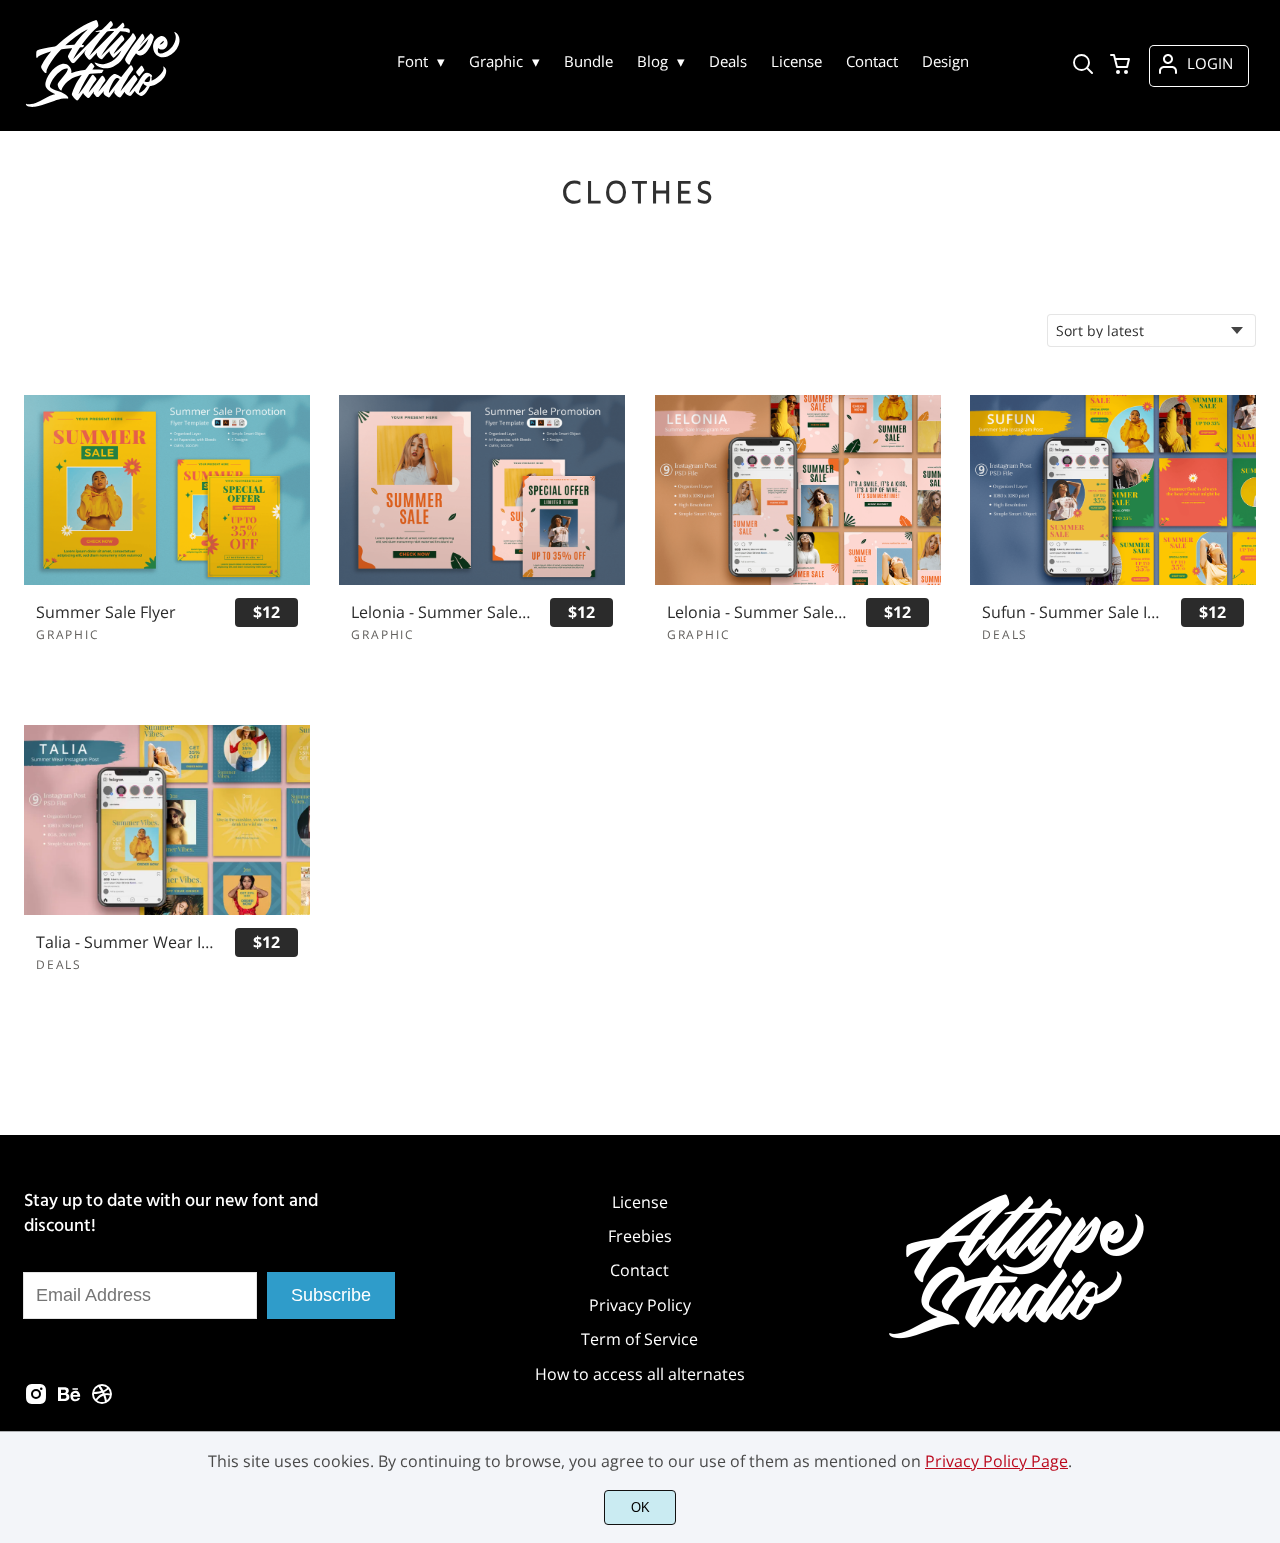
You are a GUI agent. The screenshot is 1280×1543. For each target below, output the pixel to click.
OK (640, 1507)
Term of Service (639, 1339)
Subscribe (331, 1295)
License (640, 1202)
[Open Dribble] (102, 1400)
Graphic (68, 634)
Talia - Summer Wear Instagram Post (126, 942)
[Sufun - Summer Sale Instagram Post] (1113, 490)
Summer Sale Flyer (106, 612)
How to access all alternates (640, 1374)
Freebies (640, 1236)
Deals (1005, 634)
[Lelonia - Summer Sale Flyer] (482, 490)
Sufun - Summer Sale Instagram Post (1072, 612)
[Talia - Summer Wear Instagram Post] (167, 820)
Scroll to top (1262, 1105)
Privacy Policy (640, 1305)
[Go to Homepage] (105, 106)
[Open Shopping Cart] (1120, 66)
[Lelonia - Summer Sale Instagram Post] (798, 490)
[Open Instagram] (36, 1400)
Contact (639, 1270)
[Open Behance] (69, 1400)
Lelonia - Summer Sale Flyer (441, 612)
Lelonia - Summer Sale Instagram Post (757, 612)
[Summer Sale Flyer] (167, 490)
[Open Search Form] (1083, 66)
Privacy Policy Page (996, 1461)
